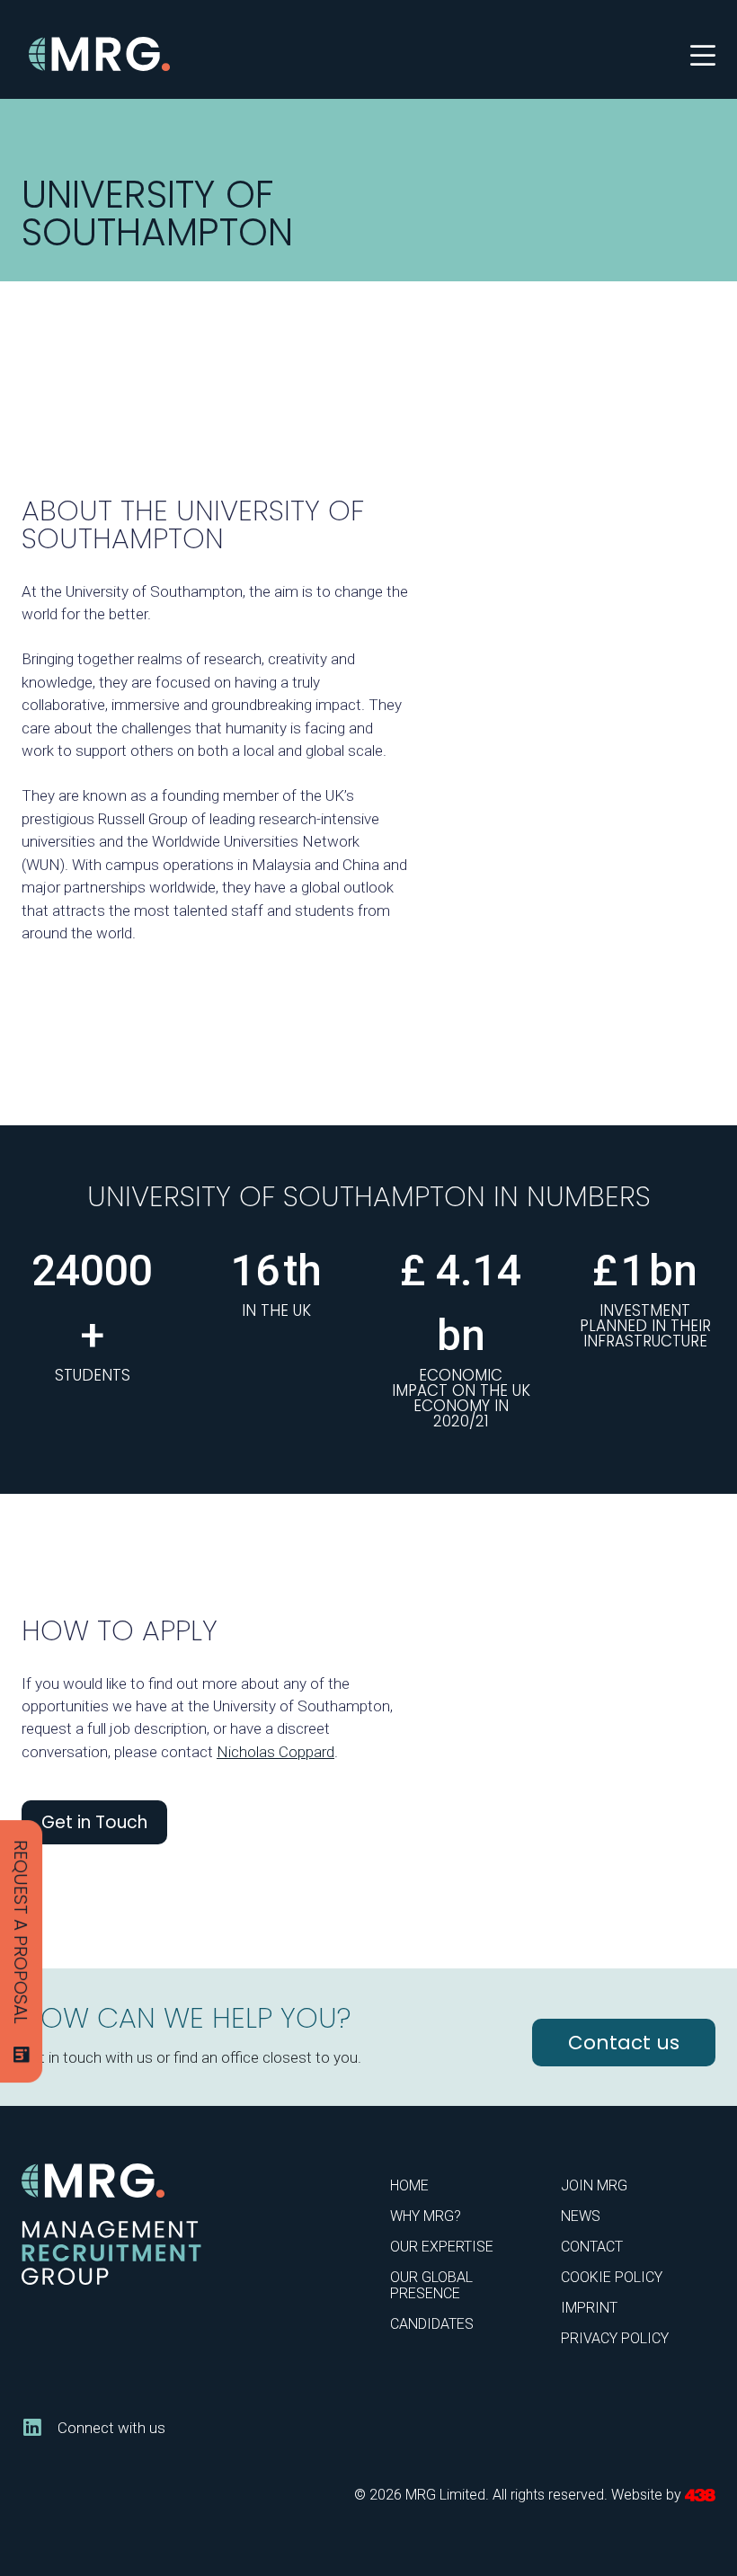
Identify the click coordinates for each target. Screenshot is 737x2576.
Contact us (624, 2043)
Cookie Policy (612, 2277)
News (581, 2216)
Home (409, 2185)
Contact (592, 2247)
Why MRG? (426, 2216)
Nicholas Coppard (275, 1752)
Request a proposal (21, 1932)
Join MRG (594, 2185)
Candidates (432, 2324)
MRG (101, 54)
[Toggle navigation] (703, 54)
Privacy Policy (615, 2338)
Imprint (589, 2308)
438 (700, 2496)
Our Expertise (442, 2247)
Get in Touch (94, 1822)
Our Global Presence (431, 2285)
